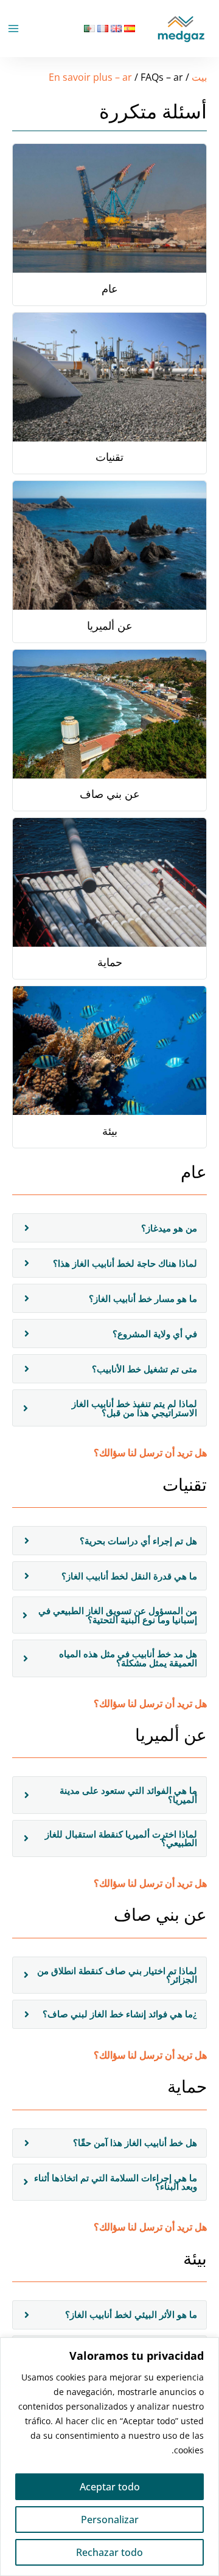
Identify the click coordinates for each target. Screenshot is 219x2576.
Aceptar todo (110, 2487)
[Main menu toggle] (13, 29)
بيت (199, 77)
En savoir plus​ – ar (90, 77)
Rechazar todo (109, 2552)
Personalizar (110, 2520)
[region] (109, 2457)
